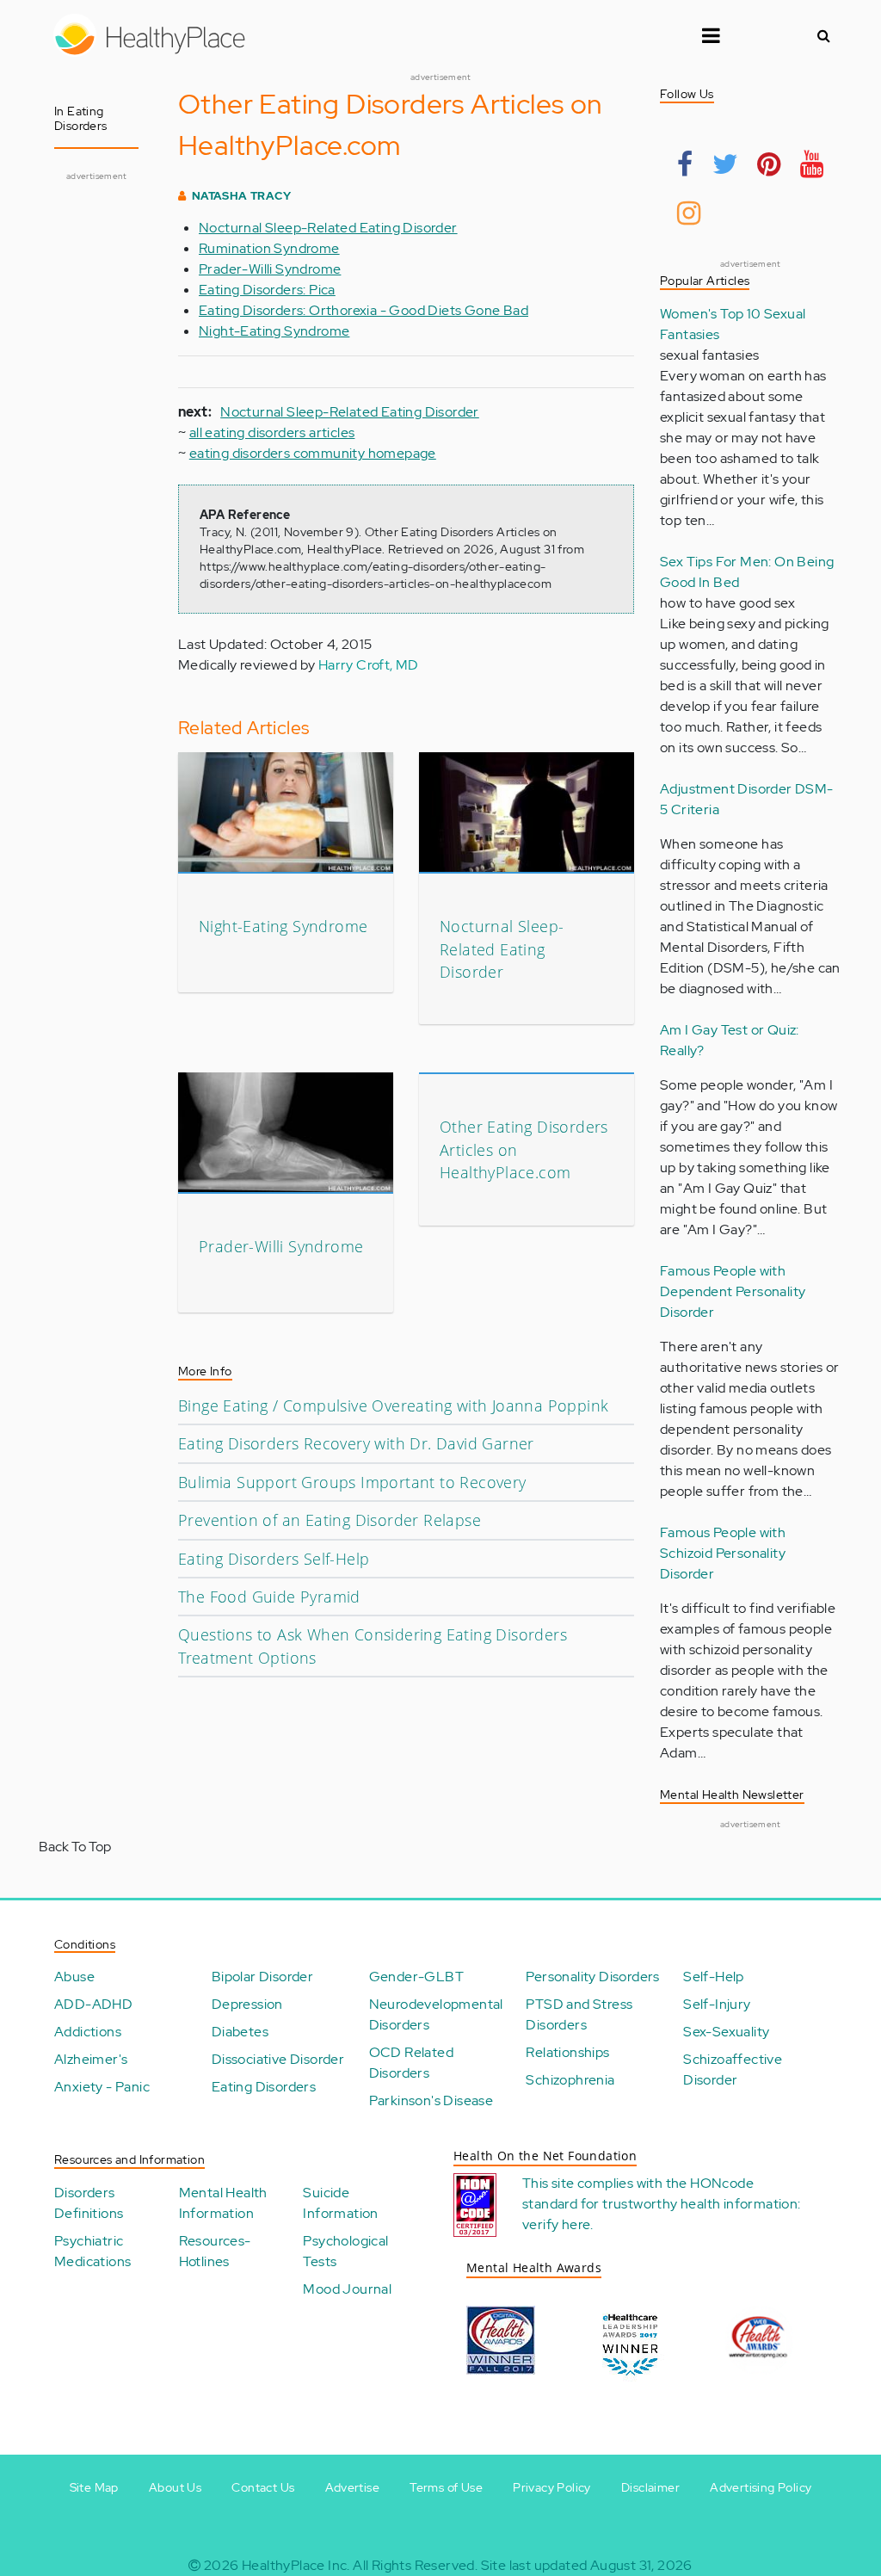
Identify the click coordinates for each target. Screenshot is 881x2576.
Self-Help (714, 1977)
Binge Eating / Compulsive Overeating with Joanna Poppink (393, 1405)
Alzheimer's (91, 2059)
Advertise (353, 2487)
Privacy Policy (552, 2487)
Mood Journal (347, 2289)
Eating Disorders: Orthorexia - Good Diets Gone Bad (363, 310)
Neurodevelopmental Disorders (436, 2014)
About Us (175, 2487)
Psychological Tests (345, 2251)
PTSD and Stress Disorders (579, 2014)
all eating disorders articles (272, 432)
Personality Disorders (592, 1977)
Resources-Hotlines (215, 2251)
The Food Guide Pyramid (269, 1597)
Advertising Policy (761, 2487)
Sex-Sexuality (726, 2032)
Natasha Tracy (241, 196)
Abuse (74, 1977)
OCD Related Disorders (411, 2063)
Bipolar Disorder (262, 1977)
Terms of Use (446, 2487)
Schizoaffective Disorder (733, 2069)
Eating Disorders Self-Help (274, 1559)
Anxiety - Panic (102, 2087)
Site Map (94, 2487)
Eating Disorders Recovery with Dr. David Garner (356, 1443)
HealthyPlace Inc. (296, 2565)
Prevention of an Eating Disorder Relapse (330, 1520)
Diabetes (240, 2032)
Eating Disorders (264, 2087)
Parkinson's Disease (431, 2100)
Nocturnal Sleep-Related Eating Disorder (328, 228)
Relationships (567, 2052)
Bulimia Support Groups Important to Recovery (352, 1482)
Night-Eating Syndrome (274, 331)
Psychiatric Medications (92, 2251)
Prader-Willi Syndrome (270, 269)
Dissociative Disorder (278, 2059)
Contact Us (263, 2487)
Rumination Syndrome (269, 248)
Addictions (88, 2032)
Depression (247, 2004)
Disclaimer (650, 2487)
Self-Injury (717, 2004)
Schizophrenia (570, 2080)
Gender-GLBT (416, 1977)
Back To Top (75, 1847)
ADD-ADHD (93, 2004)
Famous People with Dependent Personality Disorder (733, 1291)
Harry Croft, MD (369, 665)
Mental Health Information (223, 2203)
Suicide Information (340, 2203)
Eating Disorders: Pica (267, 290)
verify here (556, 2224)
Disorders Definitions (89, 2203)
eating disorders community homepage (313, 453)
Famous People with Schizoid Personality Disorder (723, 1553)
